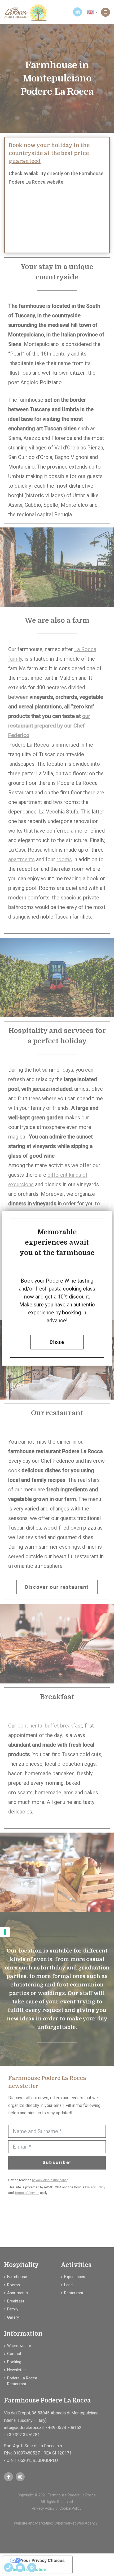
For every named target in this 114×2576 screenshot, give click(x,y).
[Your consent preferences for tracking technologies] (5, 1932)
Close (57, 1342)
